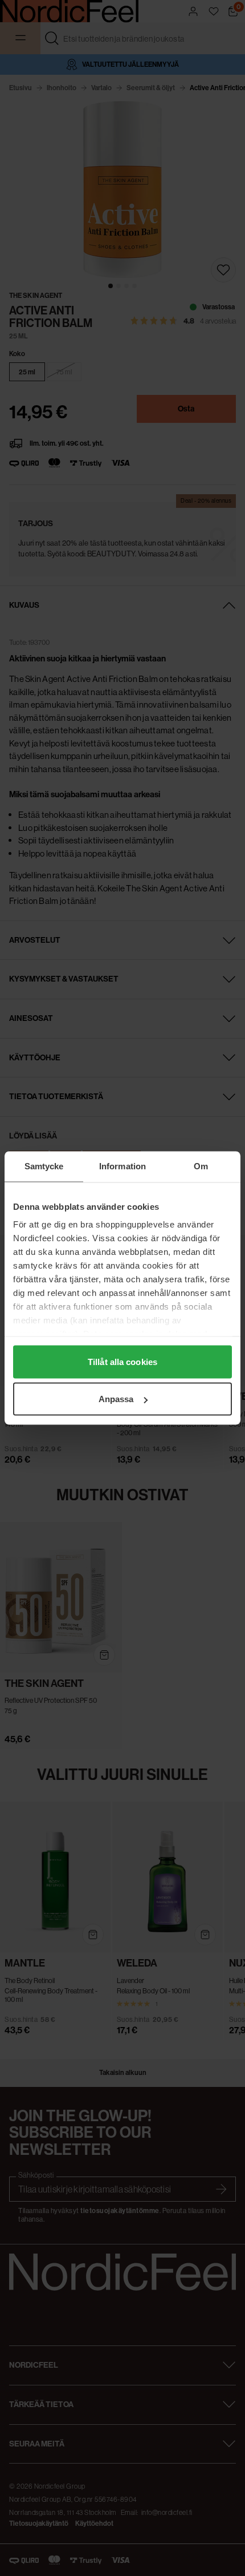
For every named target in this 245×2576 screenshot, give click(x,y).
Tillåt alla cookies (122, 1361)
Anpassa (116, 1399)
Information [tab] (122, 1166)
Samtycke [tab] (44, 1166)
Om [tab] (201, 1166)
